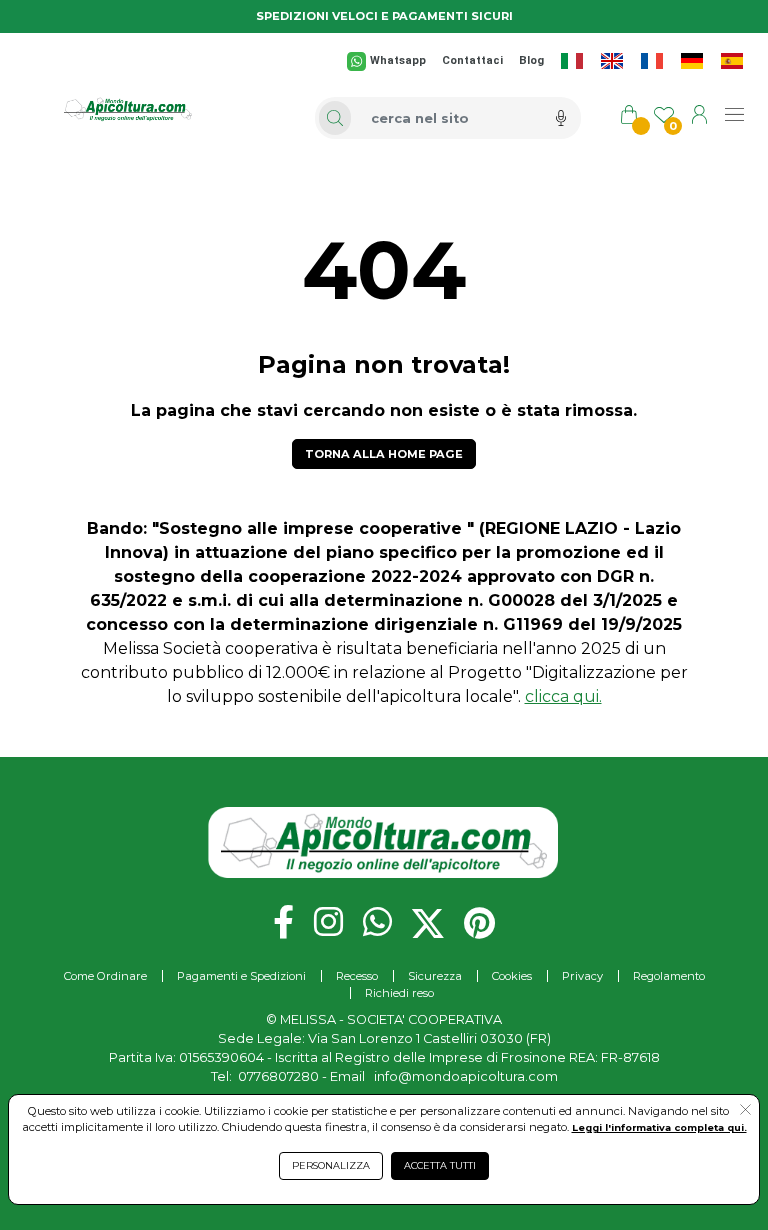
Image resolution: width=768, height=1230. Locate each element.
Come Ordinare (105, 976)
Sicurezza (435, 976)
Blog (531, 60)
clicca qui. (563, 696)
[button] (745, 1111)
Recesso (357, 976)
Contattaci (472, 60)
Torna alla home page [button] (384, 454)
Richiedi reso (399, 993)
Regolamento (669, 976)
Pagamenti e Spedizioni (241, 976)
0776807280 (278, 1076)
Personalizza (331, 1165)
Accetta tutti (440, 1165)
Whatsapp (398, 60)
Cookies (512, 976)
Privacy (582, 976)
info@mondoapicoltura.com (466, 1076)
